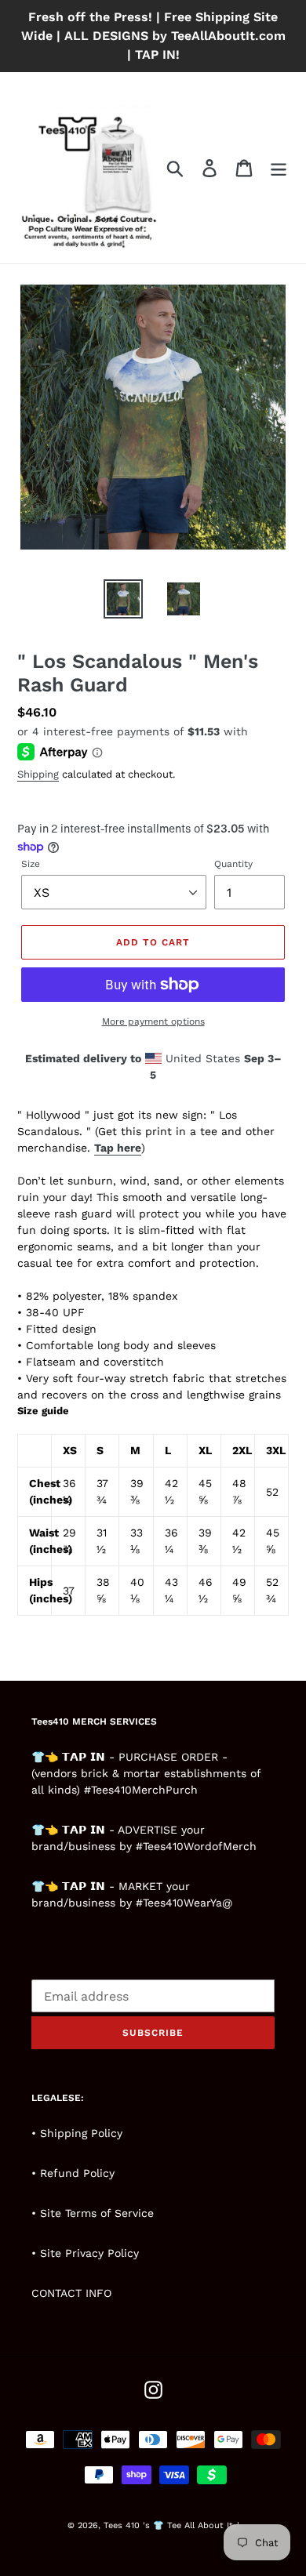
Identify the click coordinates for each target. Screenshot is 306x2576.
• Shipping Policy (77, 2133)
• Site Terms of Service (93, 2213)
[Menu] (279, 168)
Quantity (233, 864)
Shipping (38, 774)
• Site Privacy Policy (85, 2253)
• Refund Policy (73, 2173)
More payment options (153, 1021)
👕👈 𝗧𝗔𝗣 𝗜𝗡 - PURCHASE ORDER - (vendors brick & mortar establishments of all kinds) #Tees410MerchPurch (146, 1773)
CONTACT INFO (71, 2293)
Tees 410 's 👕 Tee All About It (168, 2525)
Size (31, 864)
